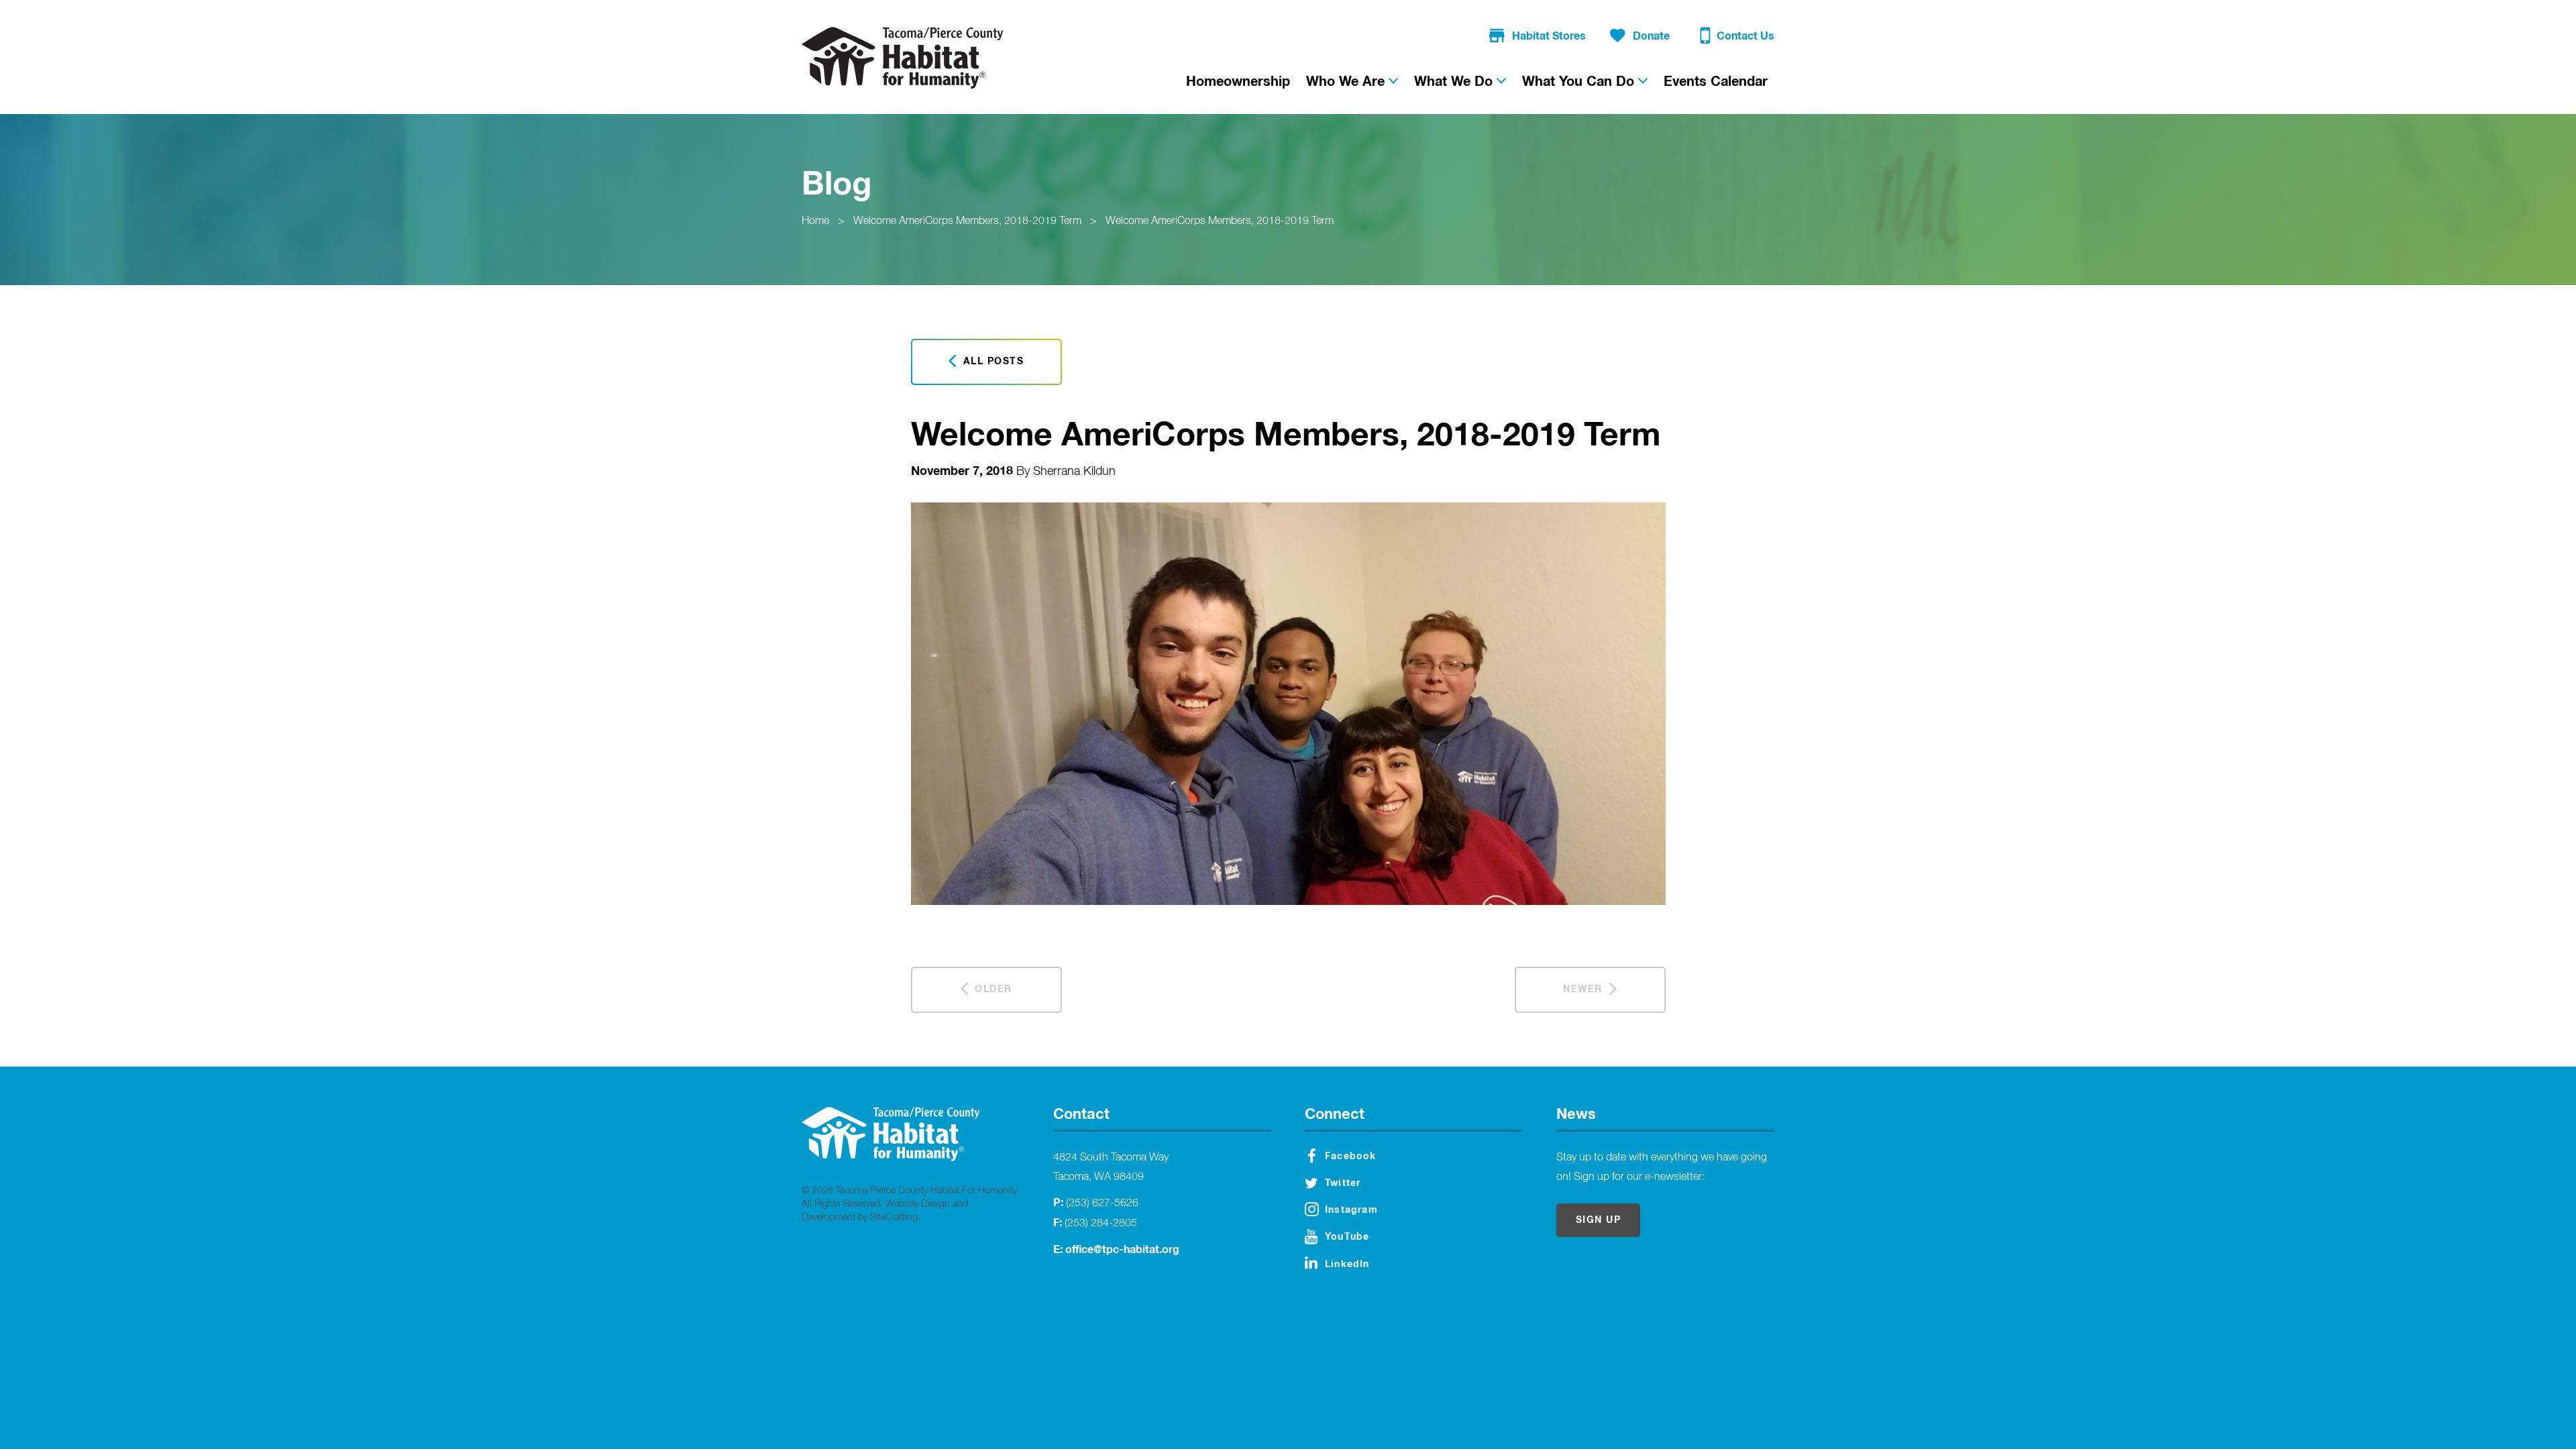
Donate (1651, 36)
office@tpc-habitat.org (1122, 1250)
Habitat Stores (1549, 36)
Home (815, 221)
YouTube (1347, 1237)
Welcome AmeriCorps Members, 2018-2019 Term (967, 221)
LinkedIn (1347, 1265)
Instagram (1351, 1210)
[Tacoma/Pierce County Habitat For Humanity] (902, 58)
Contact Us (1746, 36)
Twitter (1343, 1183)
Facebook (1351, 1157)
